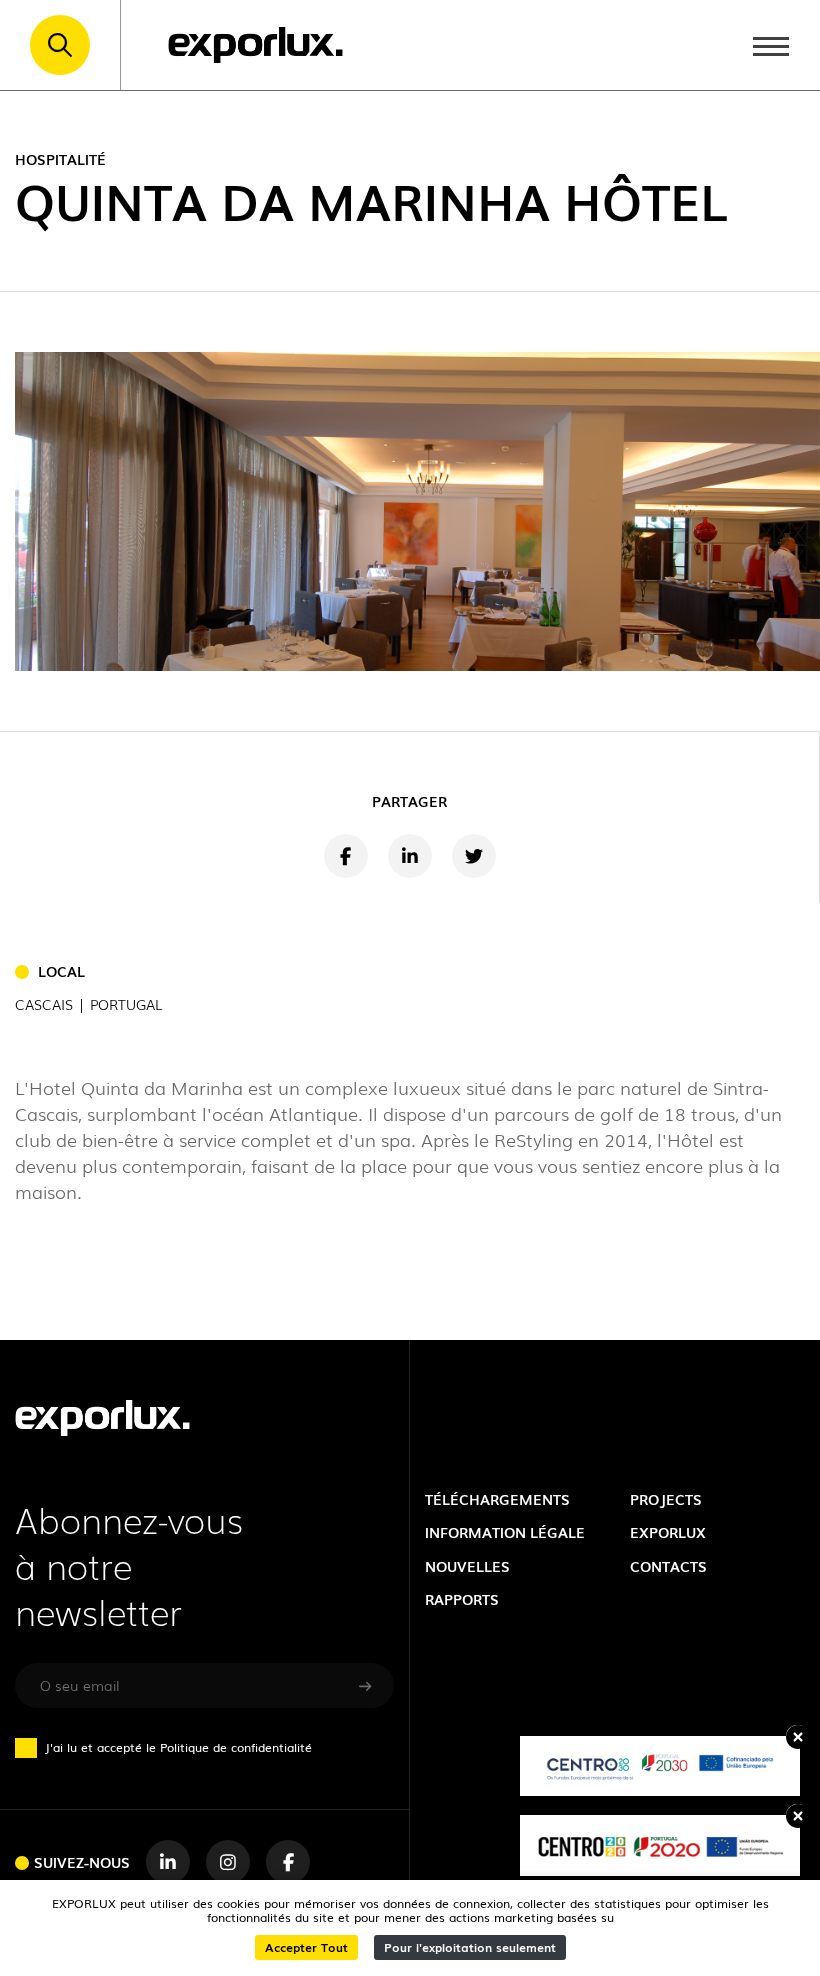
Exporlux (668, 1531)
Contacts (668, 1565)
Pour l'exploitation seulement (470, 1946)
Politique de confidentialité (236, 1746)
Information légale (505, 1531)
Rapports (462, 1598)
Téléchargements (497, 1498)
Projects (666, 1498)
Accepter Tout (306, 1946)
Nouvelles (467, 1565)
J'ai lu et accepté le (178, 1747)
